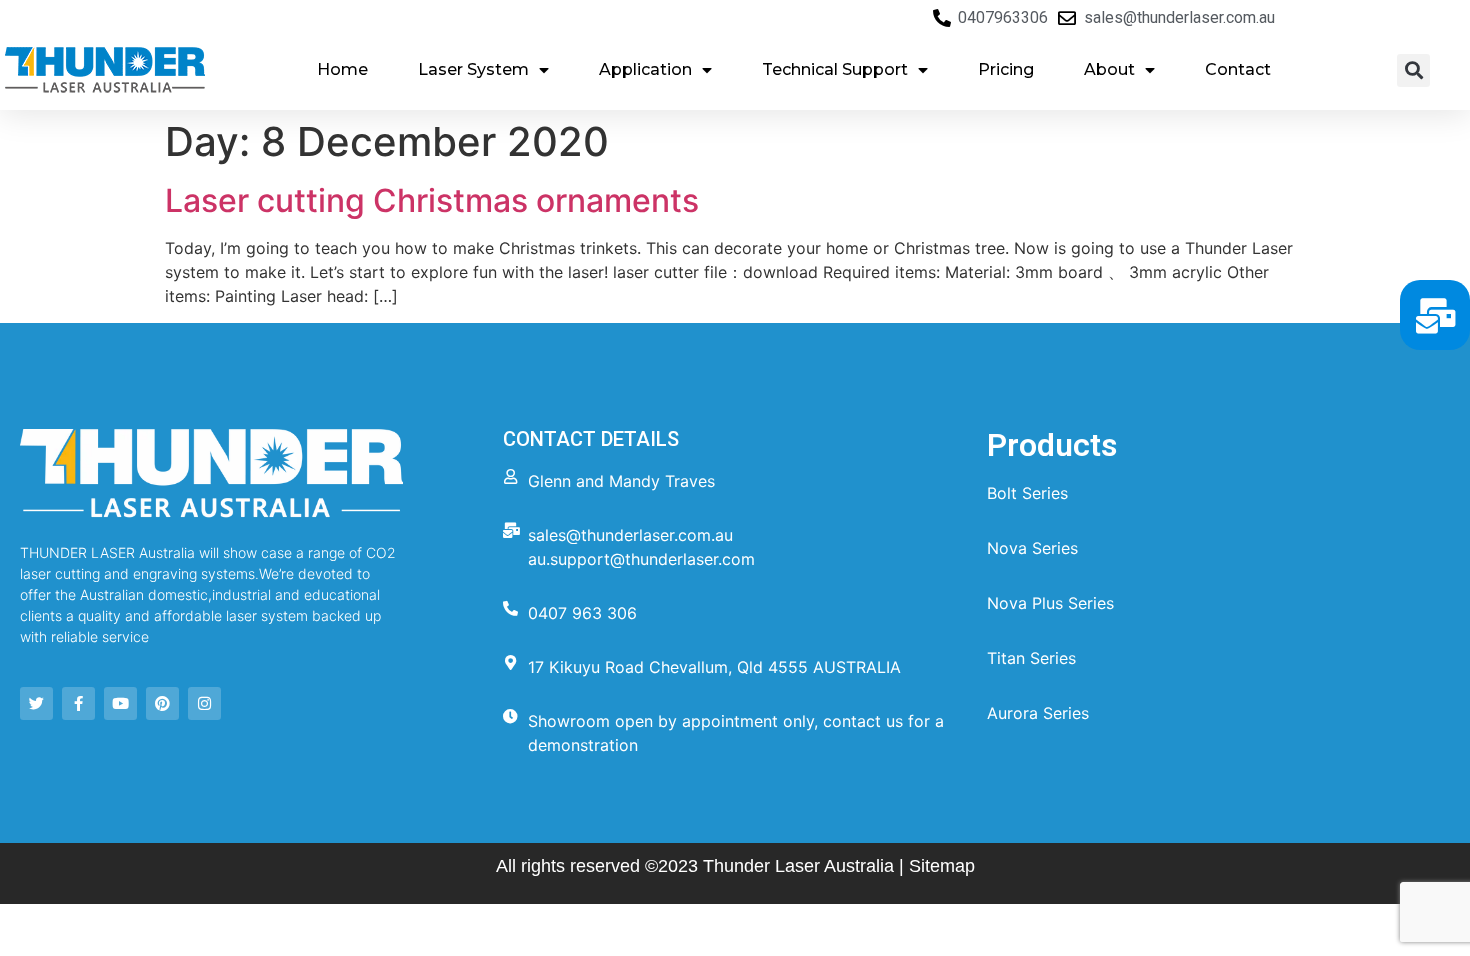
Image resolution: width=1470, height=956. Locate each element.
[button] (1413, 70)
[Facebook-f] (78, 703)
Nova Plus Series (1050, 603)
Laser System (473, 69)
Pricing (1006, 69)
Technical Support (835, 69)
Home (342, 69)
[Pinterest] (162, 703)
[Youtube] (120, 703)
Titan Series (1031, 658)
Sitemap (942, 866)
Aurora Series (1038, 713)
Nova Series (1032, 548)
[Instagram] (204, 703)
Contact (1238, 69)
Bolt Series (1027, 493)
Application (645, 69)
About (1109, 69)
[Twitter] (36, 703)
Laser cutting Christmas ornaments (432, 200)
